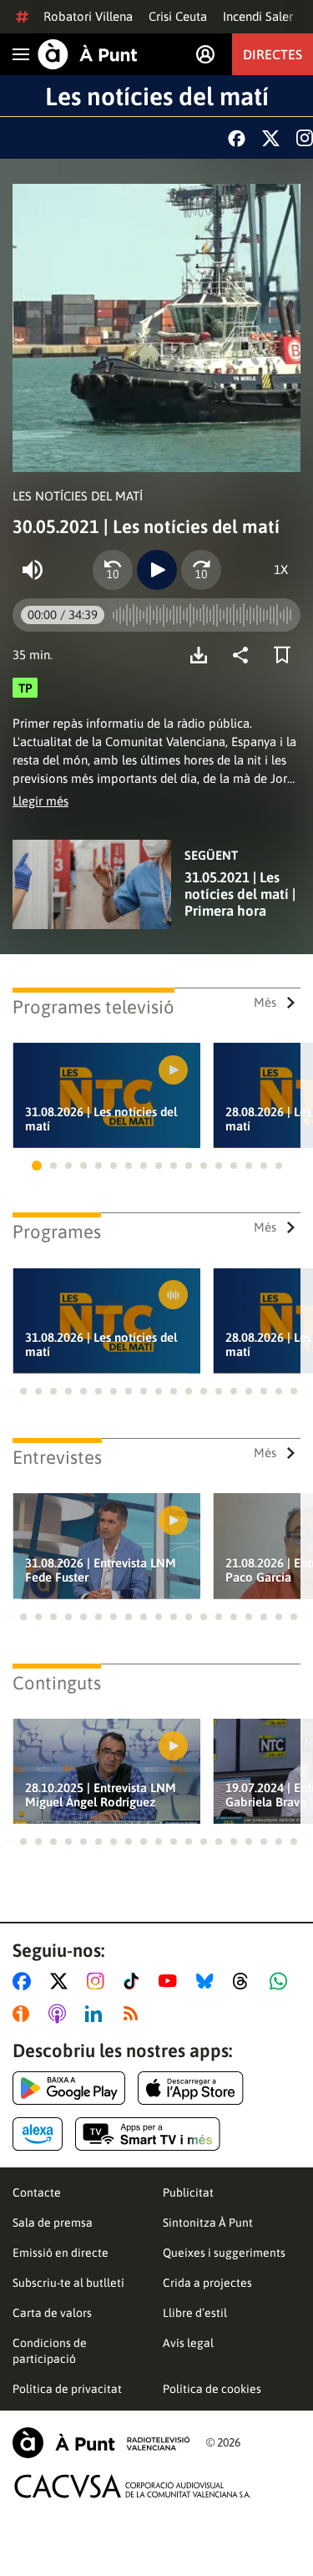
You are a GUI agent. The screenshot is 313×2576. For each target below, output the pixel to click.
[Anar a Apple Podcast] (61, 2014)
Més (265, 1002)
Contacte (37, 2192)
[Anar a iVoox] (24, 2014)
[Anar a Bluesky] (208, 1981)
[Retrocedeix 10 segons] (113, 570)
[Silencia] (33, 570)
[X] (271, 138)
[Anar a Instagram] (99, 1981)
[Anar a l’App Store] (191, 2088)
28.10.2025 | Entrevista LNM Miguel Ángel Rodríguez (101, 1795)
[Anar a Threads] (245, 1981)
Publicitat (188, 2192)
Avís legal (188, 2343)
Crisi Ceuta (178, 16)
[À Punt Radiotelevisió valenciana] (101, 2443)
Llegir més (40, 801)
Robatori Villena (88, 16)
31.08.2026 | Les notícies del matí (101, 1119)
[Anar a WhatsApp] (282, 1981)
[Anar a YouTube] (171, 1981)
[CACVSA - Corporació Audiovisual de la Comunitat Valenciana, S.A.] (133, 2486)
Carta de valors (52, 2313)
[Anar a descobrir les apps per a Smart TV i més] (148, 2134)
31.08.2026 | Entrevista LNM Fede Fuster (101, 1570)
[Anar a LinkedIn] (97, 2014)
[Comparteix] (245, 655)
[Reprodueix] (157, 570)
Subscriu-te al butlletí (68, 2283)
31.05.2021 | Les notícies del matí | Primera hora (240, 894)
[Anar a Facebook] (25, 1981)
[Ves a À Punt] (88, 54)
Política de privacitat (67, 2389)
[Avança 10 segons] (201, 570)
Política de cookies (212, 2389)
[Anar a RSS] (134, 2014)
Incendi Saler (258, 16)
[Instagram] (305, 138)
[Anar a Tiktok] (135, 1981)
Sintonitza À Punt (208, 2223)
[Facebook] (237, 138)
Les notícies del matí (157, 96)
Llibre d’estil (195, 2313)
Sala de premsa (53, 2223)
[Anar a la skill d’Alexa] (38, 2134)
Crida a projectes (207, 2283)
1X (281, 569)
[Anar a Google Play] (69, 2088)
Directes (273, 54)
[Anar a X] (62, 1981)
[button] (37, 1166)
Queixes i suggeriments (224, 2253)
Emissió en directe (61, 2253)
